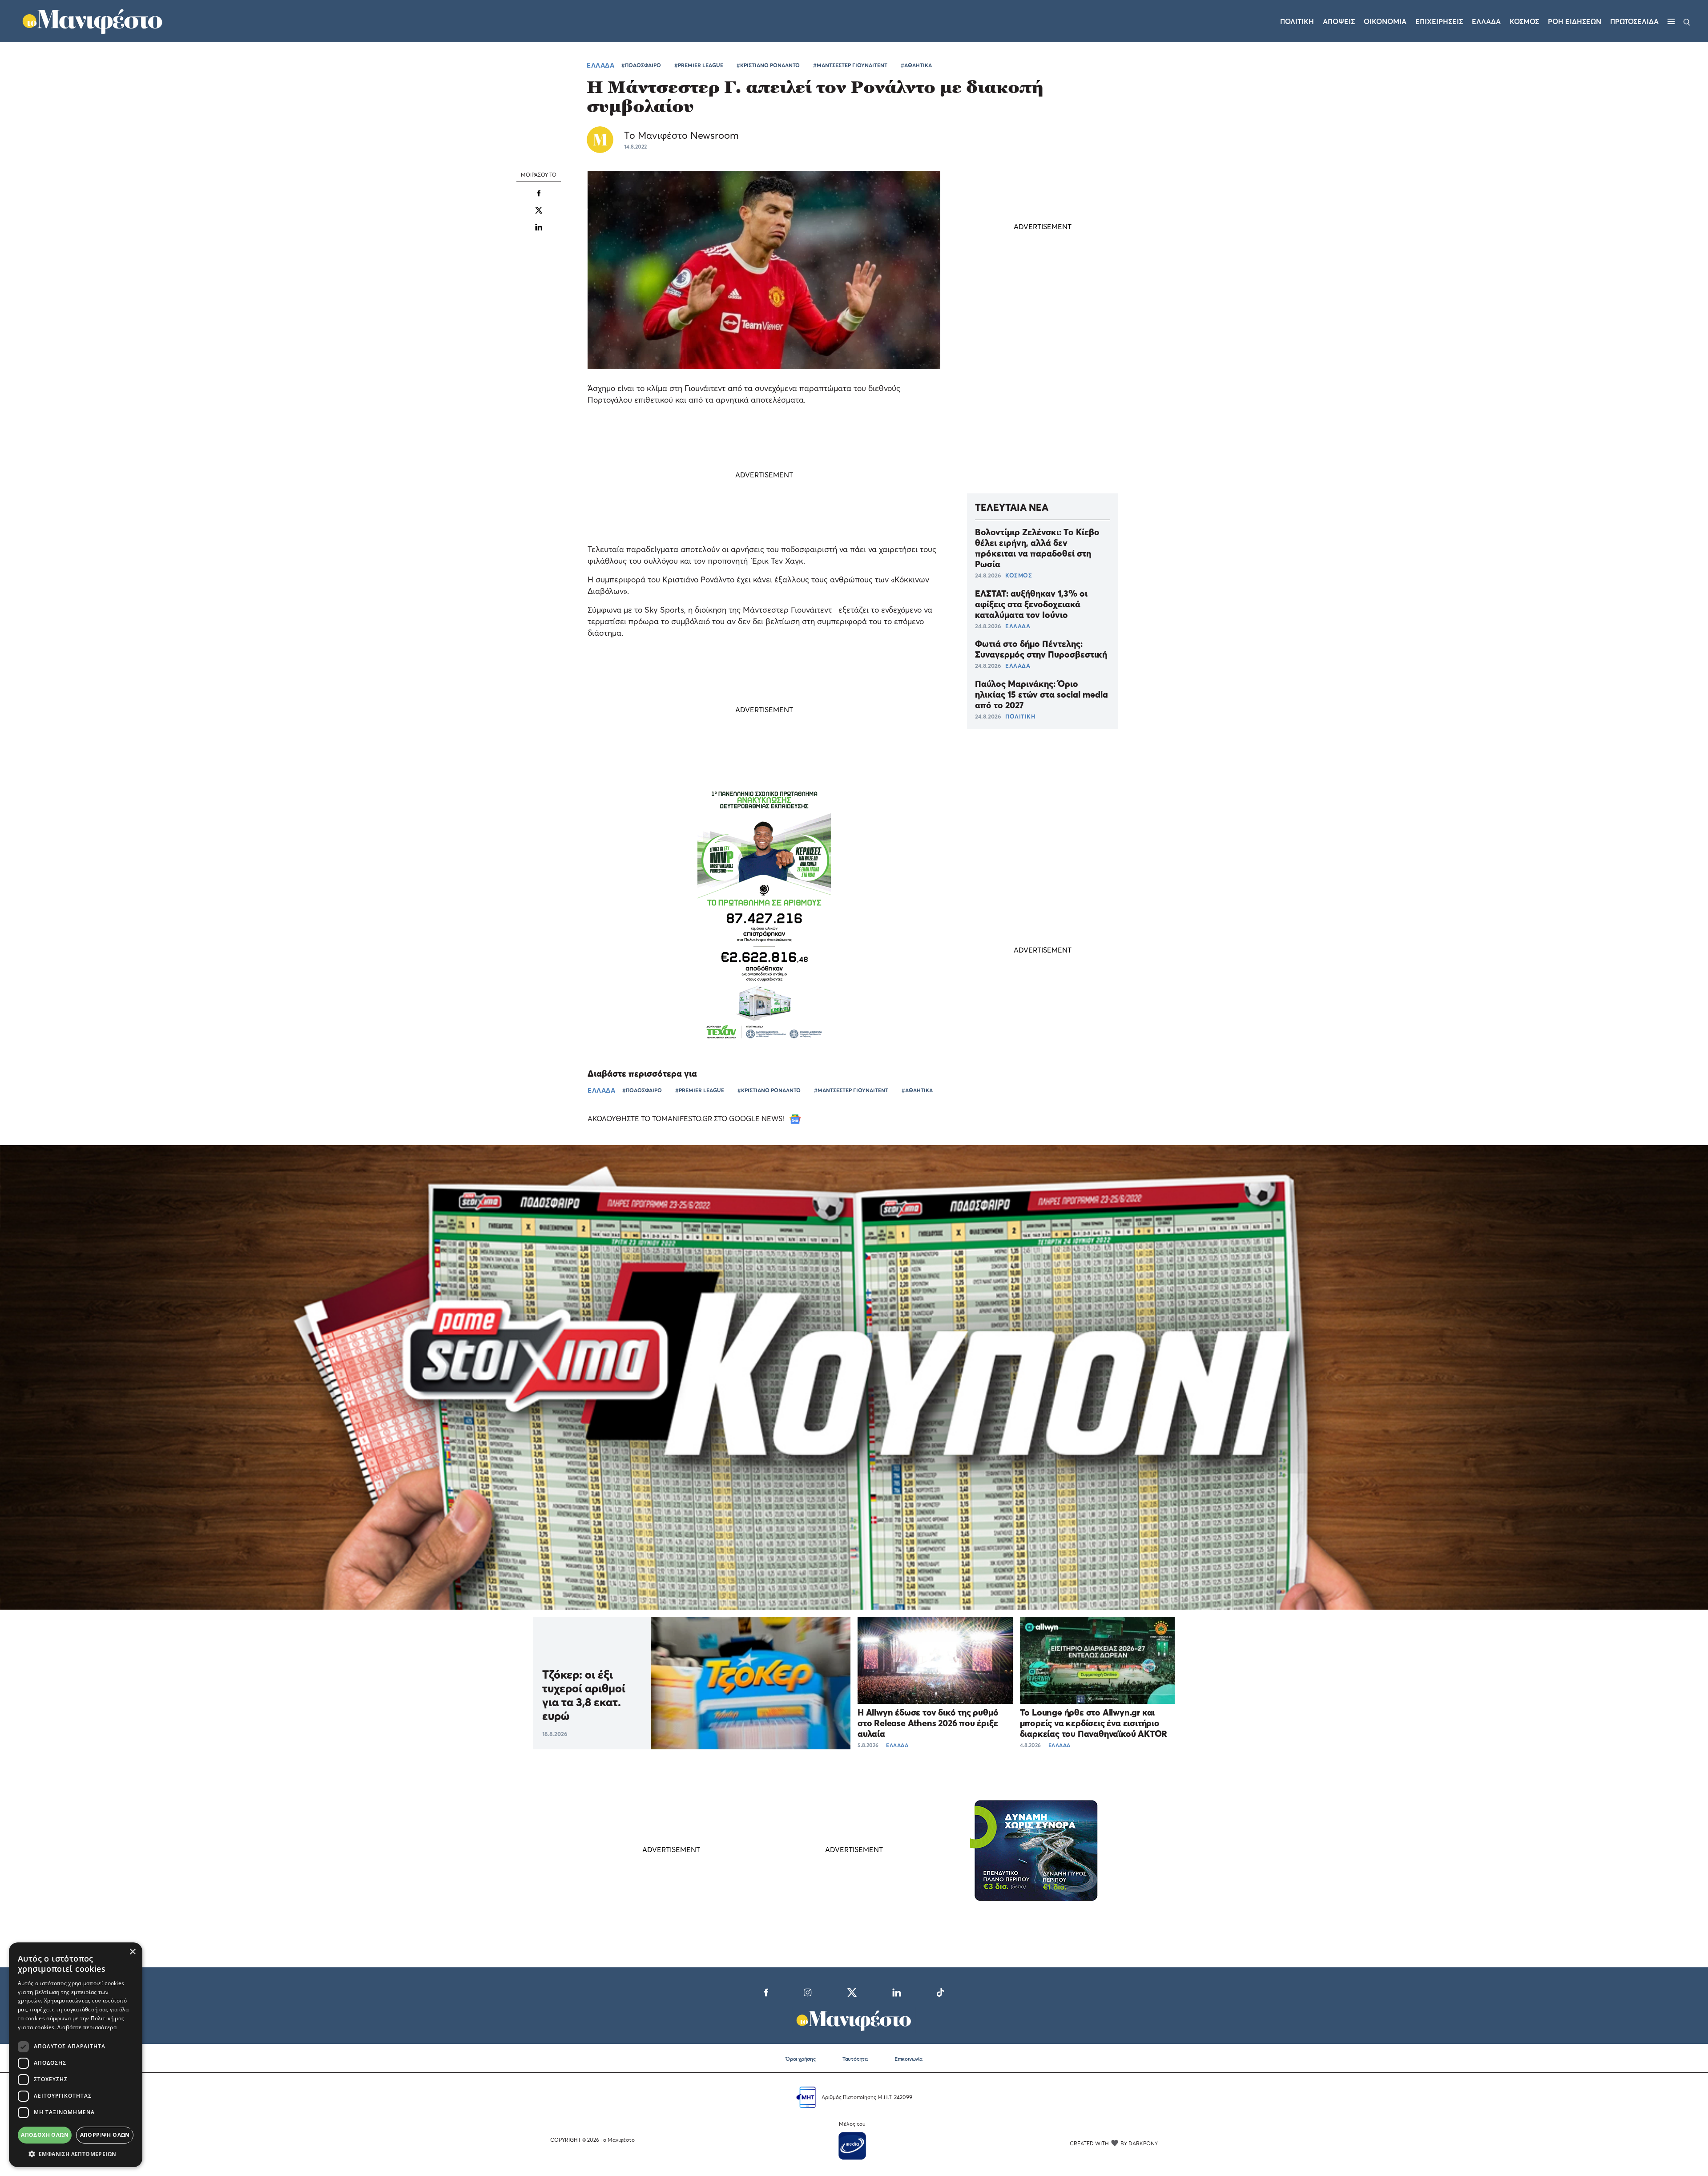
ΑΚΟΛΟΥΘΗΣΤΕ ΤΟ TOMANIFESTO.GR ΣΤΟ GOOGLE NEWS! (687, 1118)
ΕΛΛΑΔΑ (600, 65)
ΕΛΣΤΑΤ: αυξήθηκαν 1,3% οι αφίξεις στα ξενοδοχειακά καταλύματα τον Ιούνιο (1031, 604)
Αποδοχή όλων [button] (45, 2135)
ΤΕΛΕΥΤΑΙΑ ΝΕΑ (1012, 507)
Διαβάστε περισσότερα (87, 2027)
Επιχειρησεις (1439, 21)
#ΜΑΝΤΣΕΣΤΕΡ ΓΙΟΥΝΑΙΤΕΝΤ (850, 65)
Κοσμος (1524, 21)
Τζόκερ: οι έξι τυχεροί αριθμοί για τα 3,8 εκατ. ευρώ (584, 1695)
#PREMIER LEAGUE (699, 65)
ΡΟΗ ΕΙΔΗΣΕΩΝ (1575, 21)
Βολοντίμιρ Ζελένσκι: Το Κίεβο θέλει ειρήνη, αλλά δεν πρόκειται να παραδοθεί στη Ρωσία (1037, 548)
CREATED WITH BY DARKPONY (1114, 2143)
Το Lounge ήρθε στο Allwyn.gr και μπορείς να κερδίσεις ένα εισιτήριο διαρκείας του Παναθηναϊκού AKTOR (1094, 1723)
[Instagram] (808, 1991)
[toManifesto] (93, 20)
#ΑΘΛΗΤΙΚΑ (916, 65)
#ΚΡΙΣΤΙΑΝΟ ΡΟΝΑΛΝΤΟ (768, 65)
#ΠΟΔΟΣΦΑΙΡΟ (641, 65)
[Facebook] (766, 1991)
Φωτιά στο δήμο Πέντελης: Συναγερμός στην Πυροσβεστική (1041, 649)
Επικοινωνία (908, 2059)
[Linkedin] (539, 226)
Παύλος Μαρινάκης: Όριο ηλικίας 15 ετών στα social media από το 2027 (1041, 694)
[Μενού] (1671, 21)
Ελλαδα (1486, 21)
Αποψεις (1339, 21)
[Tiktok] (940, 1991)
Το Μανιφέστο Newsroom (681, 135)
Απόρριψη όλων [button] (105, 2135)
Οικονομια (1385, 21)
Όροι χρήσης (801, 2059)
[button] (76, 2154)
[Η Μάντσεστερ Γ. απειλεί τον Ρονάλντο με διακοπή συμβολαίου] (539, 193)
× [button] (132, 1952)
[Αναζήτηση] (1687, 21)
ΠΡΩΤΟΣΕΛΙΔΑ (1634, 21)
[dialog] (76, 2055)
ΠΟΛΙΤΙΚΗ (1020, 716)
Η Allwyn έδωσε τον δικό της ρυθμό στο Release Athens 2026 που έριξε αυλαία (928, 1723)
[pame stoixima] (854, 1377)
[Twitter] (852, 1991)
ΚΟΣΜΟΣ (1019, 575)
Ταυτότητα (855, 2059)
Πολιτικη (1297, 21)
